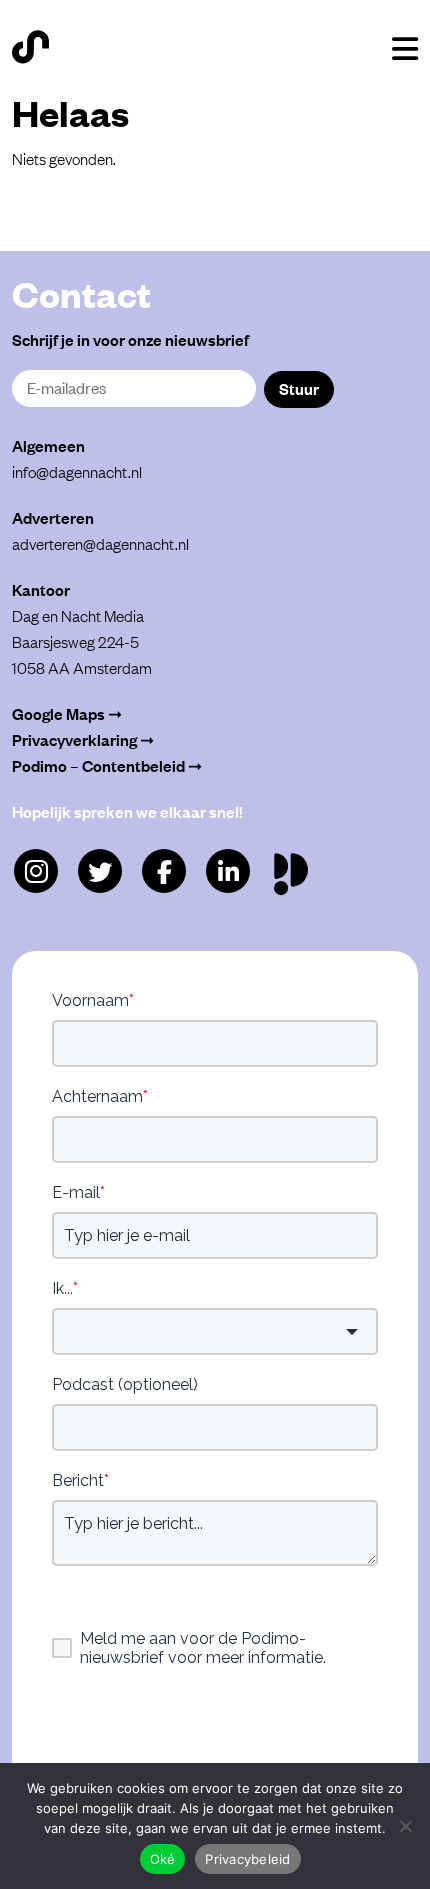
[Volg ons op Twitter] (100, 871)
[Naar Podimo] (295, 869)
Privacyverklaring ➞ (83, 739)
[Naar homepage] (30, 47)
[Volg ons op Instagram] (36, 871)
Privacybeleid (247, 1859)
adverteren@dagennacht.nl (100, 543)
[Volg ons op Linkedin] (228, 871)
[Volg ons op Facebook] (164, 871)
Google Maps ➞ (67, 713)
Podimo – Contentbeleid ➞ (107, 765)
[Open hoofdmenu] (405, 49)
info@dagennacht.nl (77, 471)
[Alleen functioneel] (405, 1826)
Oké (163, 1859)
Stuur (299, 388)
